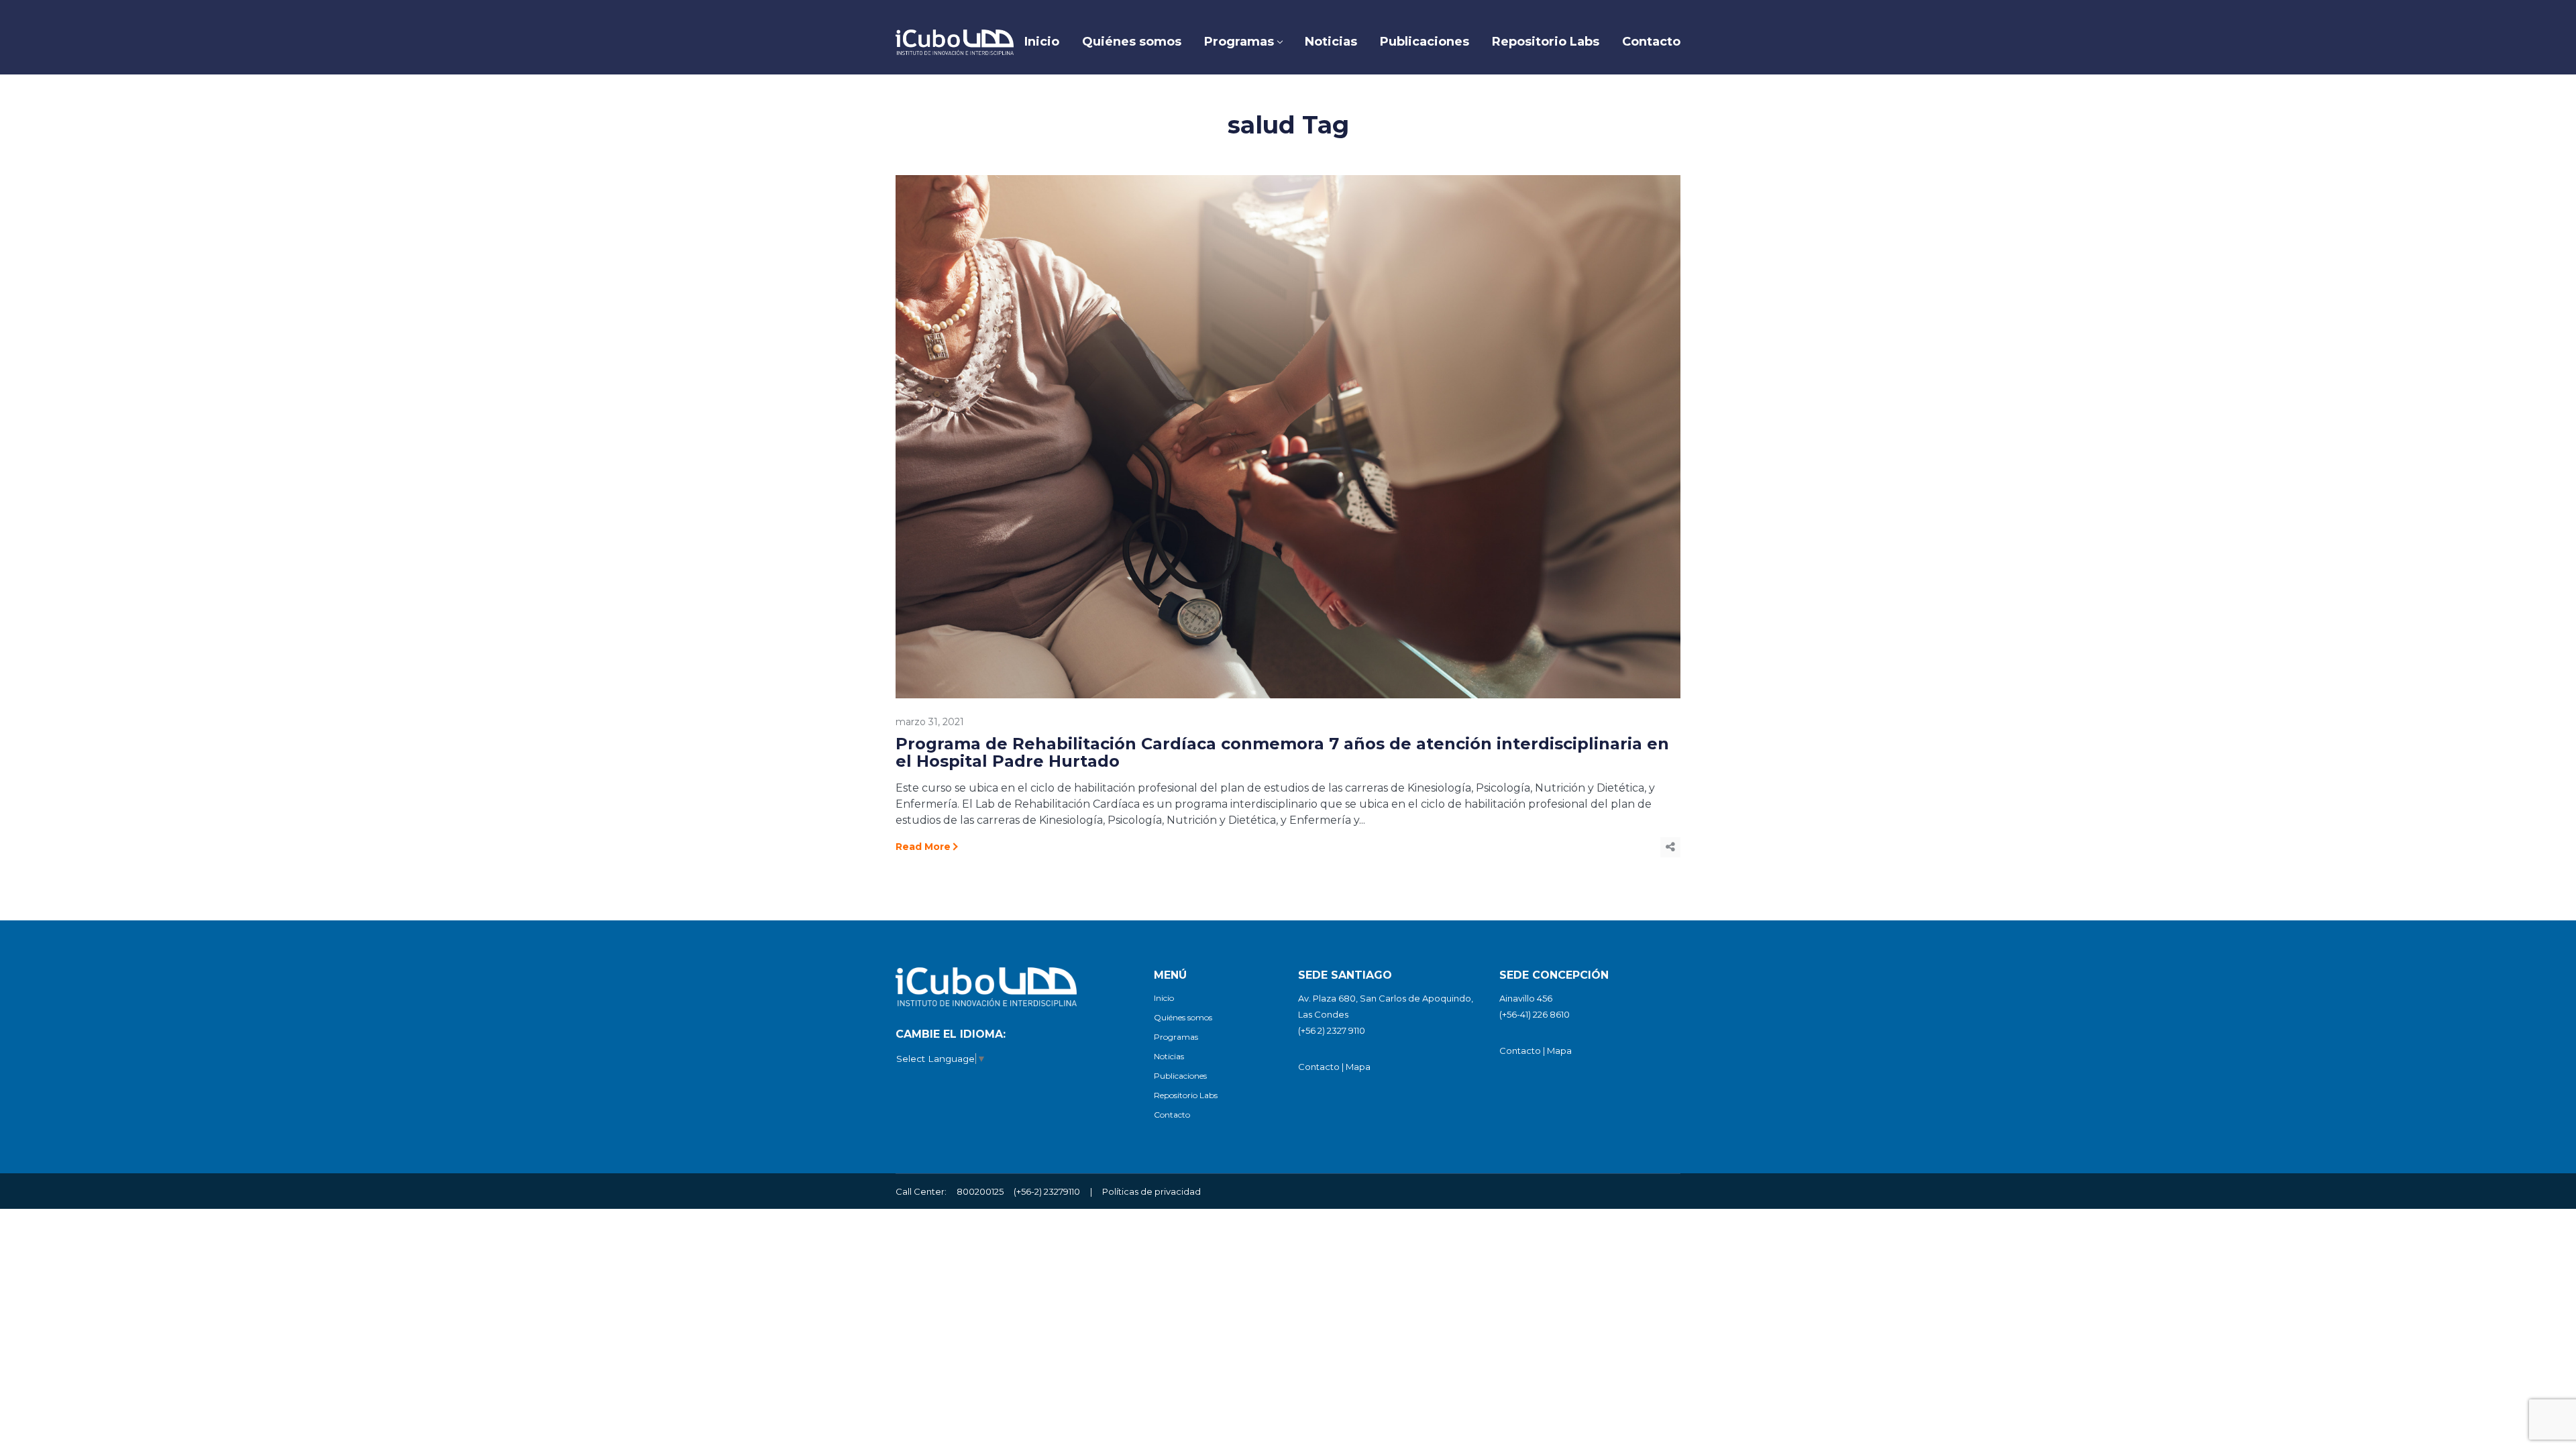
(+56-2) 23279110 (1047, 1191)
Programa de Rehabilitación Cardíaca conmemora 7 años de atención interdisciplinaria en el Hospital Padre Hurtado (1282, 752)
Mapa (1358, 1067)
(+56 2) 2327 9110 (1332, 1030)
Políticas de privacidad (1151, 1191)
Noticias (1169, 1056)
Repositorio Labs (1186, 1095)
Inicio (1164, 998)
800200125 (980, 1191)
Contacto (1172, 1115)
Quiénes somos (1183, 1017)
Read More (923, 847)
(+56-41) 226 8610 (1535, 1014)
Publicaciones (1180, 1076)
